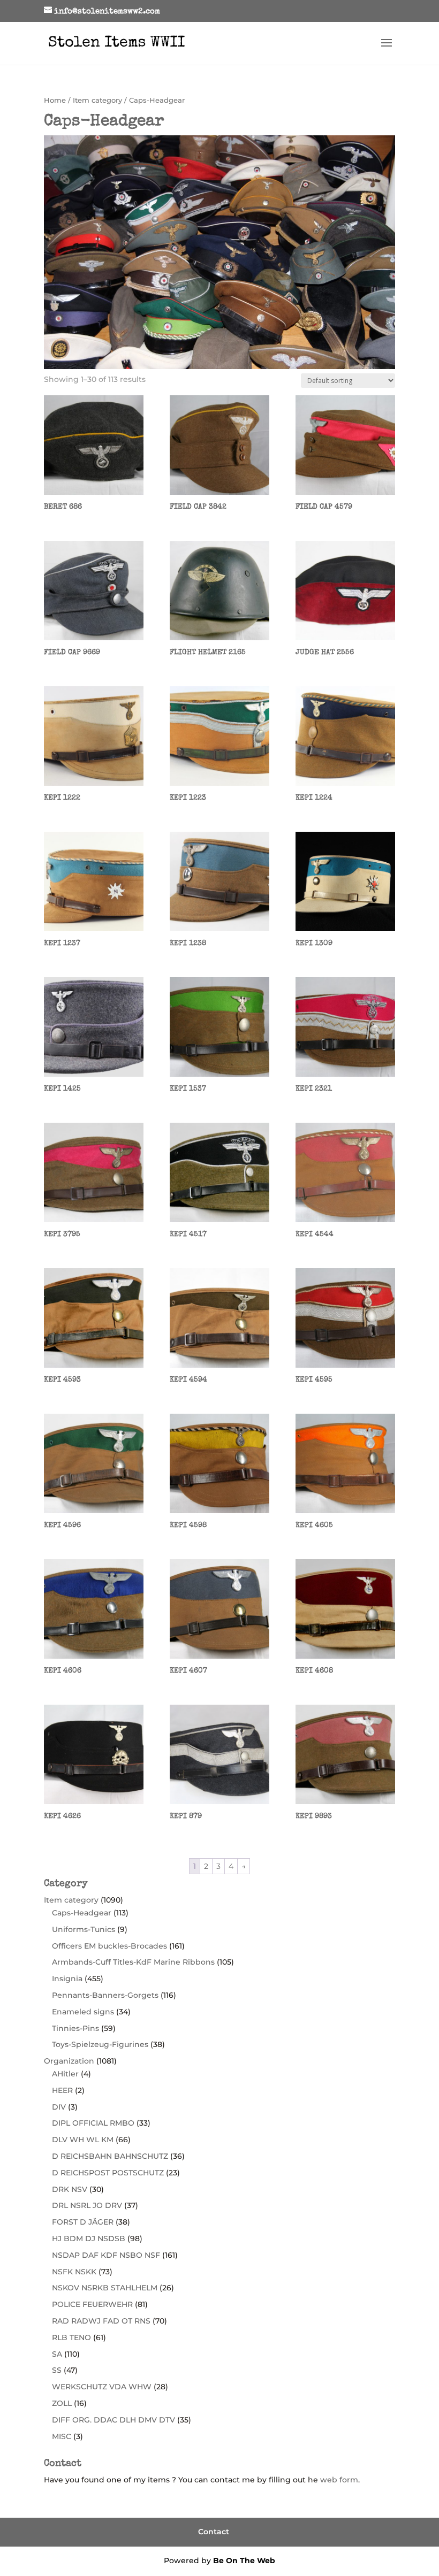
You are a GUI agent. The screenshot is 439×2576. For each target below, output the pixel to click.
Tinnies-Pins (75, 2028)
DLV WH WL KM (83, 2140)
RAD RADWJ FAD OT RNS (101, 2321)
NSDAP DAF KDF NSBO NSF (106, 2255)
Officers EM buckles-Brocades (109, 1946)
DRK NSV (70, 2189)
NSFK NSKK (74, 2272)
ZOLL (62, 2403)
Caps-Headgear (82, 1913)
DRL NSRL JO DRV (87, 2205)
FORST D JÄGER (83, 2222)
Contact (214, 2532)
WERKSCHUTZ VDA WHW (102, 2387)
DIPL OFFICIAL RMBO (93, 2123)
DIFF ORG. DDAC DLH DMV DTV (113, 2420)
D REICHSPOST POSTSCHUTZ (108, 2173)
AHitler (65, 2074)
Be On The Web (244, 2560)
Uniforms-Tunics (84, 1929)
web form (339, 2480)
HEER (62, 2090)
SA (57, 2354)
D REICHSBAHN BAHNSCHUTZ (110, 2156)
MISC (62, 2436)
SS (57, 2370)
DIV (59, 2107)
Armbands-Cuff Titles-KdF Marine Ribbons (133, 1962)
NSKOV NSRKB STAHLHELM (105, 2288)
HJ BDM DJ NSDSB (89, 2238)
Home (55, 100)
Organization (69, 2061)
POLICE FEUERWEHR (92, 2304)
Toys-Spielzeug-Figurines (100, 2044)
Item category (97, 100)
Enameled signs (83, 2012)
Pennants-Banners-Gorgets (105, 1995)
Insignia (67, 1979)
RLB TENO (71, 2337)
